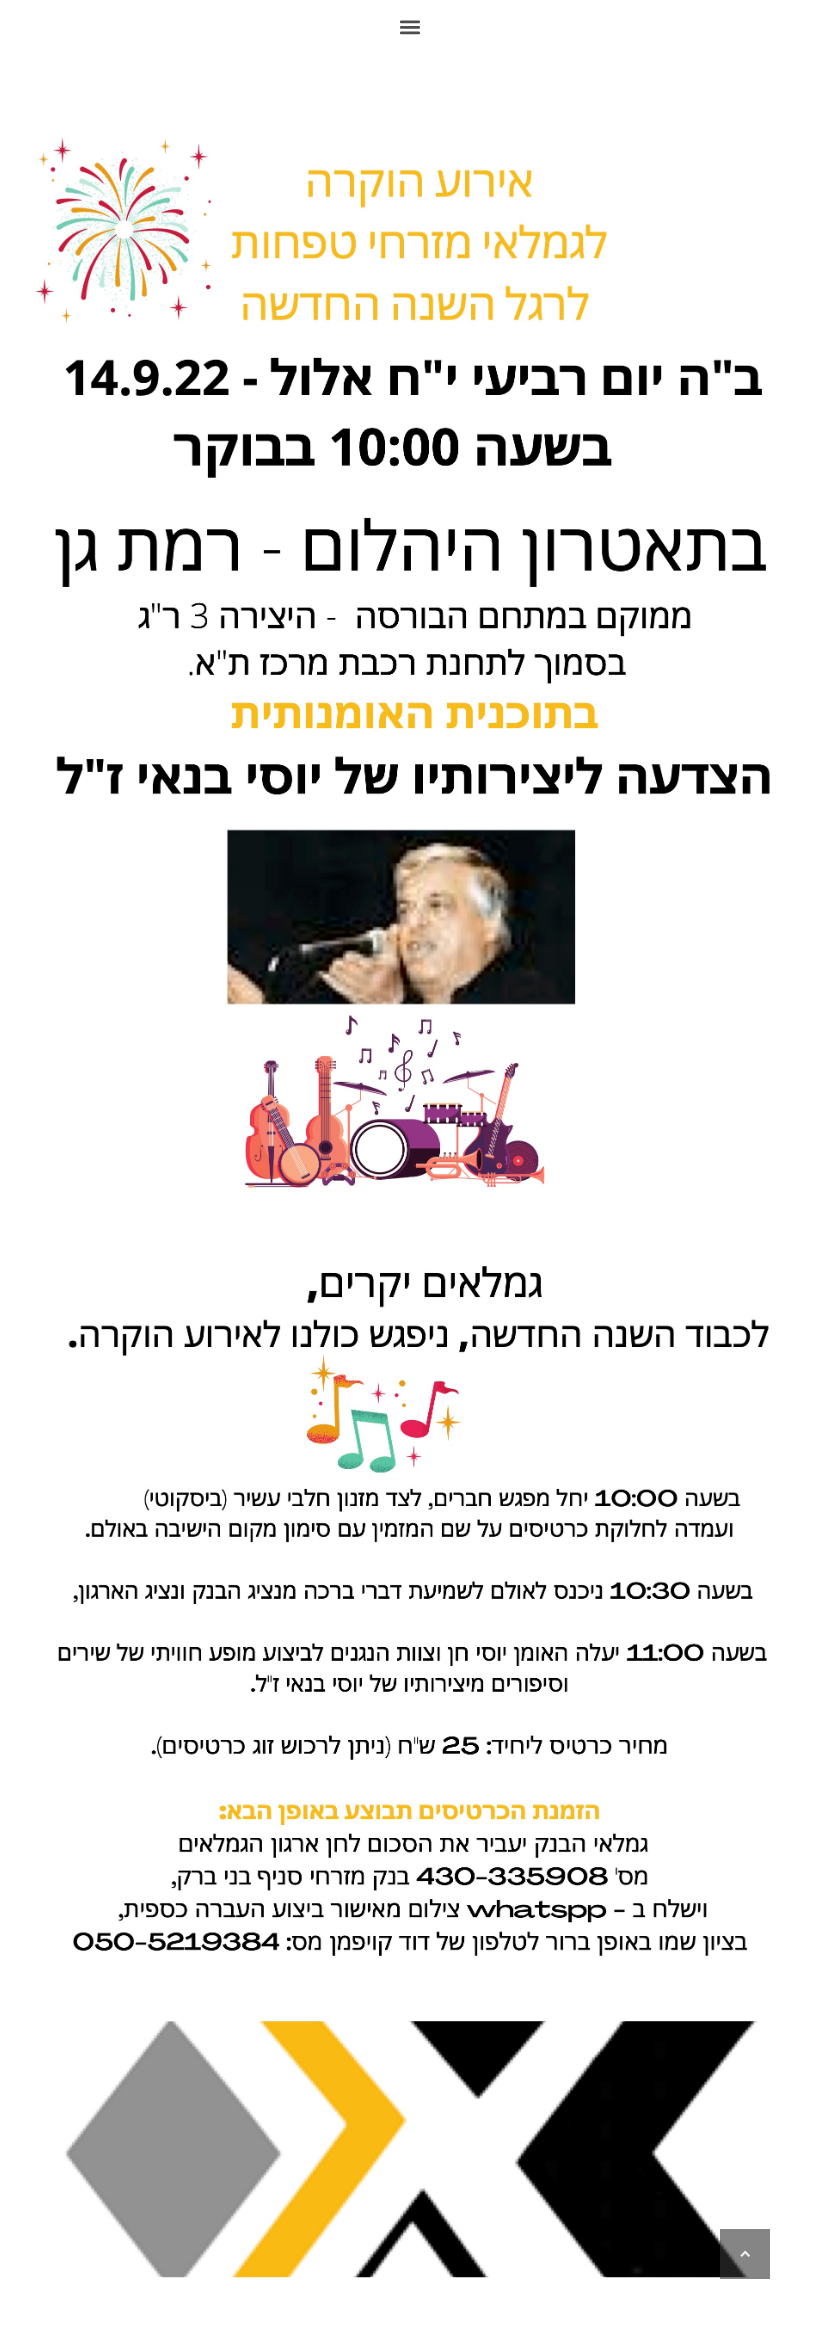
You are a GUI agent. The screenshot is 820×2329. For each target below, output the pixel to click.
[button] (410, 26)
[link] (745, 2254)
